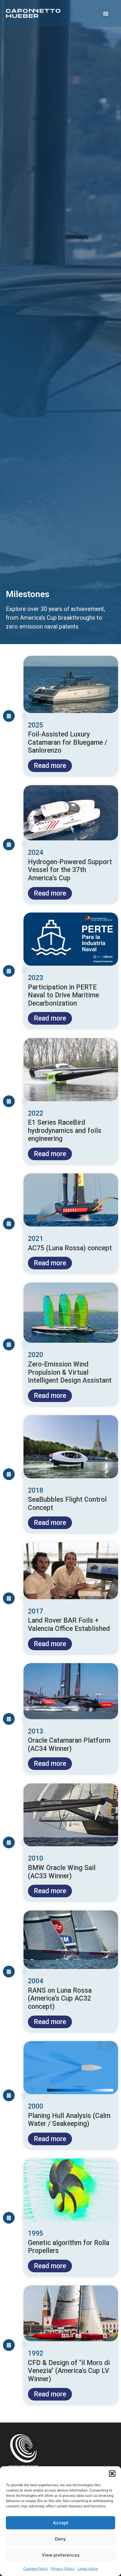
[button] (112, 2474)
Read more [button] (50, 766)
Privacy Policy (63, 2569)
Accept (61, 2523)
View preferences (61, 2555)
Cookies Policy (36, 2569)
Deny (60, 2539)
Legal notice (88, 2569)
